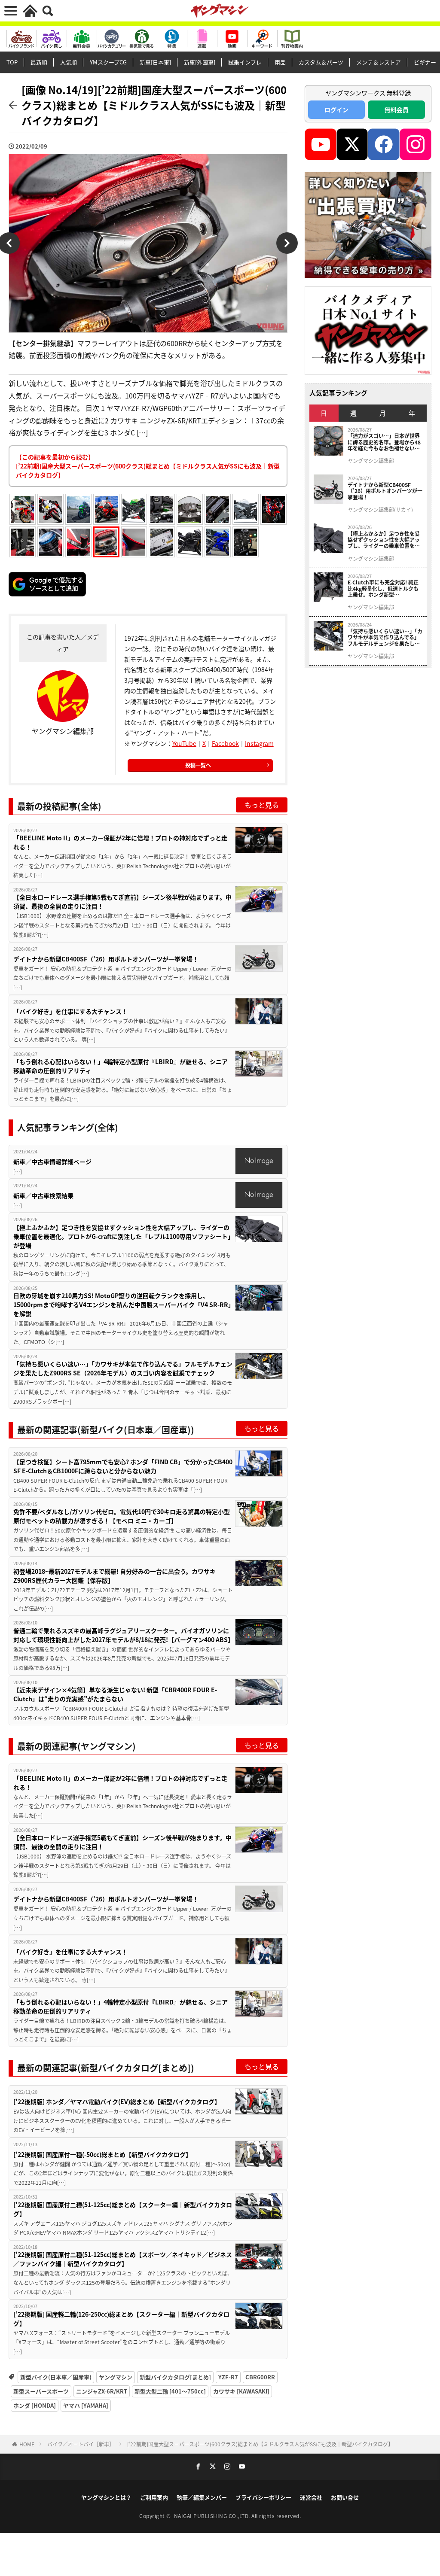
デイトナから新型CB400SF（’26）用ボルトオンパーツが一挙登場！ (106, 959)
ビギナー (425, 62)
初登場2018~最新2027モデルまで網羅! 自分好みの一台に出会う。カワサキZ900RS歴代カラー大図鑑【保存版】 (115, 1576)
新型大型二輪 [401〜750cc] (170, 2391)
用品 (280, 62)
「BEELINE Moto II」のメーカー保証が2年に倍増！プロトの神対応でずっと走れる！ (120, 842)
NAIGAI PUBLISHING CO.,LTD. (213, 2516)
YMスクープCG (108, 62)
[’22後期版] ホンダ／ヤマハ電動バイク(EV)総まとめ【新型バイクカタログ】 (117, 2102)
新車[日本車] (155, 62)
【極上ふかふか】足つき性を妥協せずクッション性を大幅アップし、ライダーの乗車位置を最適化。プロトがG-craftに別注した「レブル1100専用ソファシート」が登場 (122, 1236)
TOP (12, 62)
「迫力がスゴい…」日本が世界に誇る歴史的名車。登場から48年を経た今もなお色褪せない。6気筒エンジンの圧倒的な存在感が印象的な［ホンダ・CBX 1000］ (384, 442)
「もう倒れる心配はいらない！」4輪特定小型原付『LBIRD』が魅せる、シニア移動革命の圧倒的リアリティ (121, 1066)
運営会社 (311, 2497)
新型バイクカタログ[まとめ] (175, 2377)
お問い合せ (345, 2497)
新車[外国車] (200, 62)
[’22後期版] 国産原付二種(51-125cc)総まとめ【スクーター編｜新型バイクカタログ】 (123, 2209)
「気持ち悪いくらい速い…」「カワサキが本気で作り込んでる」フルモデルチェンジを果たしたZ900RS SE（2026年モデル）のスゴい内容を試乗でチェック (123, 1368)
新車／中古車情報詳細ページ (52, 1162)
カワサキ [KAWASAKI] (241, 2391)
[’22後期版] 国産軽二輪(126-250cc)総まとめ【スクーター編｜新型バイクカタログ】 (121, 2319)
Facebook (225, 743)
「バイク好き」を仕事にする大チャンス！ (71, 1011)
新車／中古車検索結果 (43, 1195)
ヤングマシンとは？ (106, 2497)
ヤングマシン (116, 2377)
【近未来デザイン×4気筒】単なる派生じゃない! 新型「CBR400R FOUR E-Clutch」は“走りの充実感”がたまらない (115, 1694)
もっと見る (262, 805)
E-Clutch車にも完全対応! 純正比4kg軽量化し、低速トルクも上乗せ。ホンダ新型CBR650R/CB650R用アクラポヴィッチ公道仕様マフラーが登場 (385, 588)
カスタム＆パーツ (321, 62)
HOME (27, 2444)
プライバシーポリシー (263, 2497)
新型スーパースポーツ (41, 2391)
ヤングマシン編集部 (371, 461)
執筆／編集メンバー (202, 2497)
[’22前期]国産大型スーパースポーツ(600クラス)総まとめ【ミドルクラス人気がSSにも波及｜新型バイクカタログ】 (260, 2444)
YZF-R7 (228, 2377)
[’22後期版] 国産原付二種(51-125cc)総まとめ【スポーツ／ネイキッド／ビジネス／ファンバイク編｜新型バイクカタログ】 (123, 2259)
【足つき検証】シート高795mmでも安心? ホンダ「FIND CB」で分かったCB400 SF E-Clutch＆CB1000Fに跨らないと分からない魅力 (123, 1466)
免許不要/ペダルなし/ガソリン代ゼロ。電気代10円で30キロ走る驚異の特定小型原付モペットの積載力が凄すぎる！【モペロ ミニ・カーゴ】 (122, 1516)
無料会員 (397, 109)
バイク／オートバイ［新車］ (81, 2444)
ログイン (336, 109)
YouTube (184, 743)
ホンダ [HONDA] (35, 2405)
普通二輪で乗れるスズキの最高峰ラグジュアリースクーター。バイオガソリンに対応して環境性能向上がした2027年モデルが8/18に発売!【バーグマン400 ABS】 (123, 1635)
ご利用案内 (154, 2497)
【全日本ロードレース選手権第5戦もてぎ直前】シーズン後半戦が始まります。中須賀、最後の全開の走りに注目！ (122, 902)
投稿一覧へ (198, 765)
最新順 (39, 62)
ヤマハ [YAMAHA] (86, 2405)
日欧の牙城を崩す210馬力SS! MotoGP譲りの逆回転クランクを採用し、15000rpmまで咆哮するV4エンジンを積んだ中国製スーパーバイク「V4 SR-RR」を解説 (122, 1305)
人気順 (69, 62)
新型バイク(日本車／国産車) (56, 2377)
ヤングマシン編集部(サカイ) (380, 510)
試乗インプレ (245, 62)
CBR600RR (260, 2377)
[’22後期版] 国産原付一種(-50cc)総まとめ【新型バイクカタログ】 (102, 2154)
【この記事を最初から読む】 (148, 466)
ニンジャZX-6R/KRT (102, 2391)
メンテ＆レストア (379, 62)
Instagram (259, 743)
